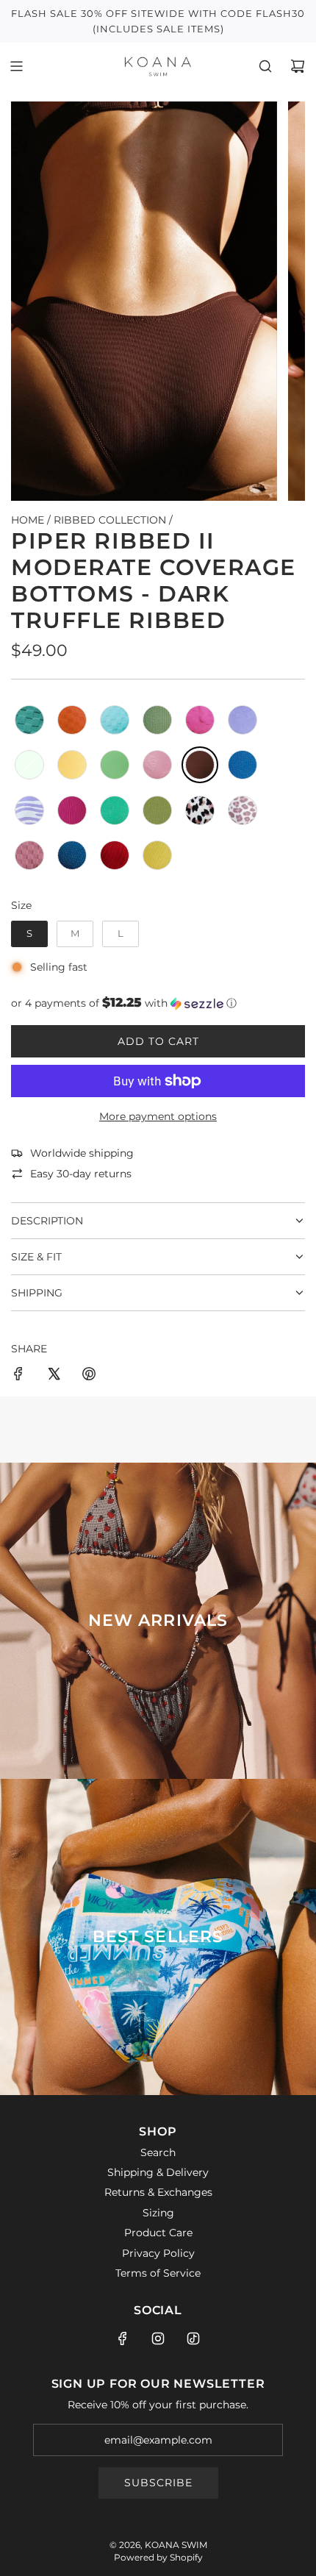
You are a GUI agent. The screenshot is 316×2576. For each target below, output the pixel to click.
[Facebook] (123, 2338)
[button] (158, 1003)
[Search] (265, 66)
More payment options (158, 1116)
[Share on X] (54, 1376)
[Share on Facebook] (18, 1376)
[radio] (29, 720)
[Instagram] (158, 2338)
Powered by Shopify (158, 2557)
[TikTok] (193, 2338)
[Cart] (298, 66)
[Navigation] (16, 66)
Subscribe (158, 2483)
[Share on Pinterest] (89, 1376)
